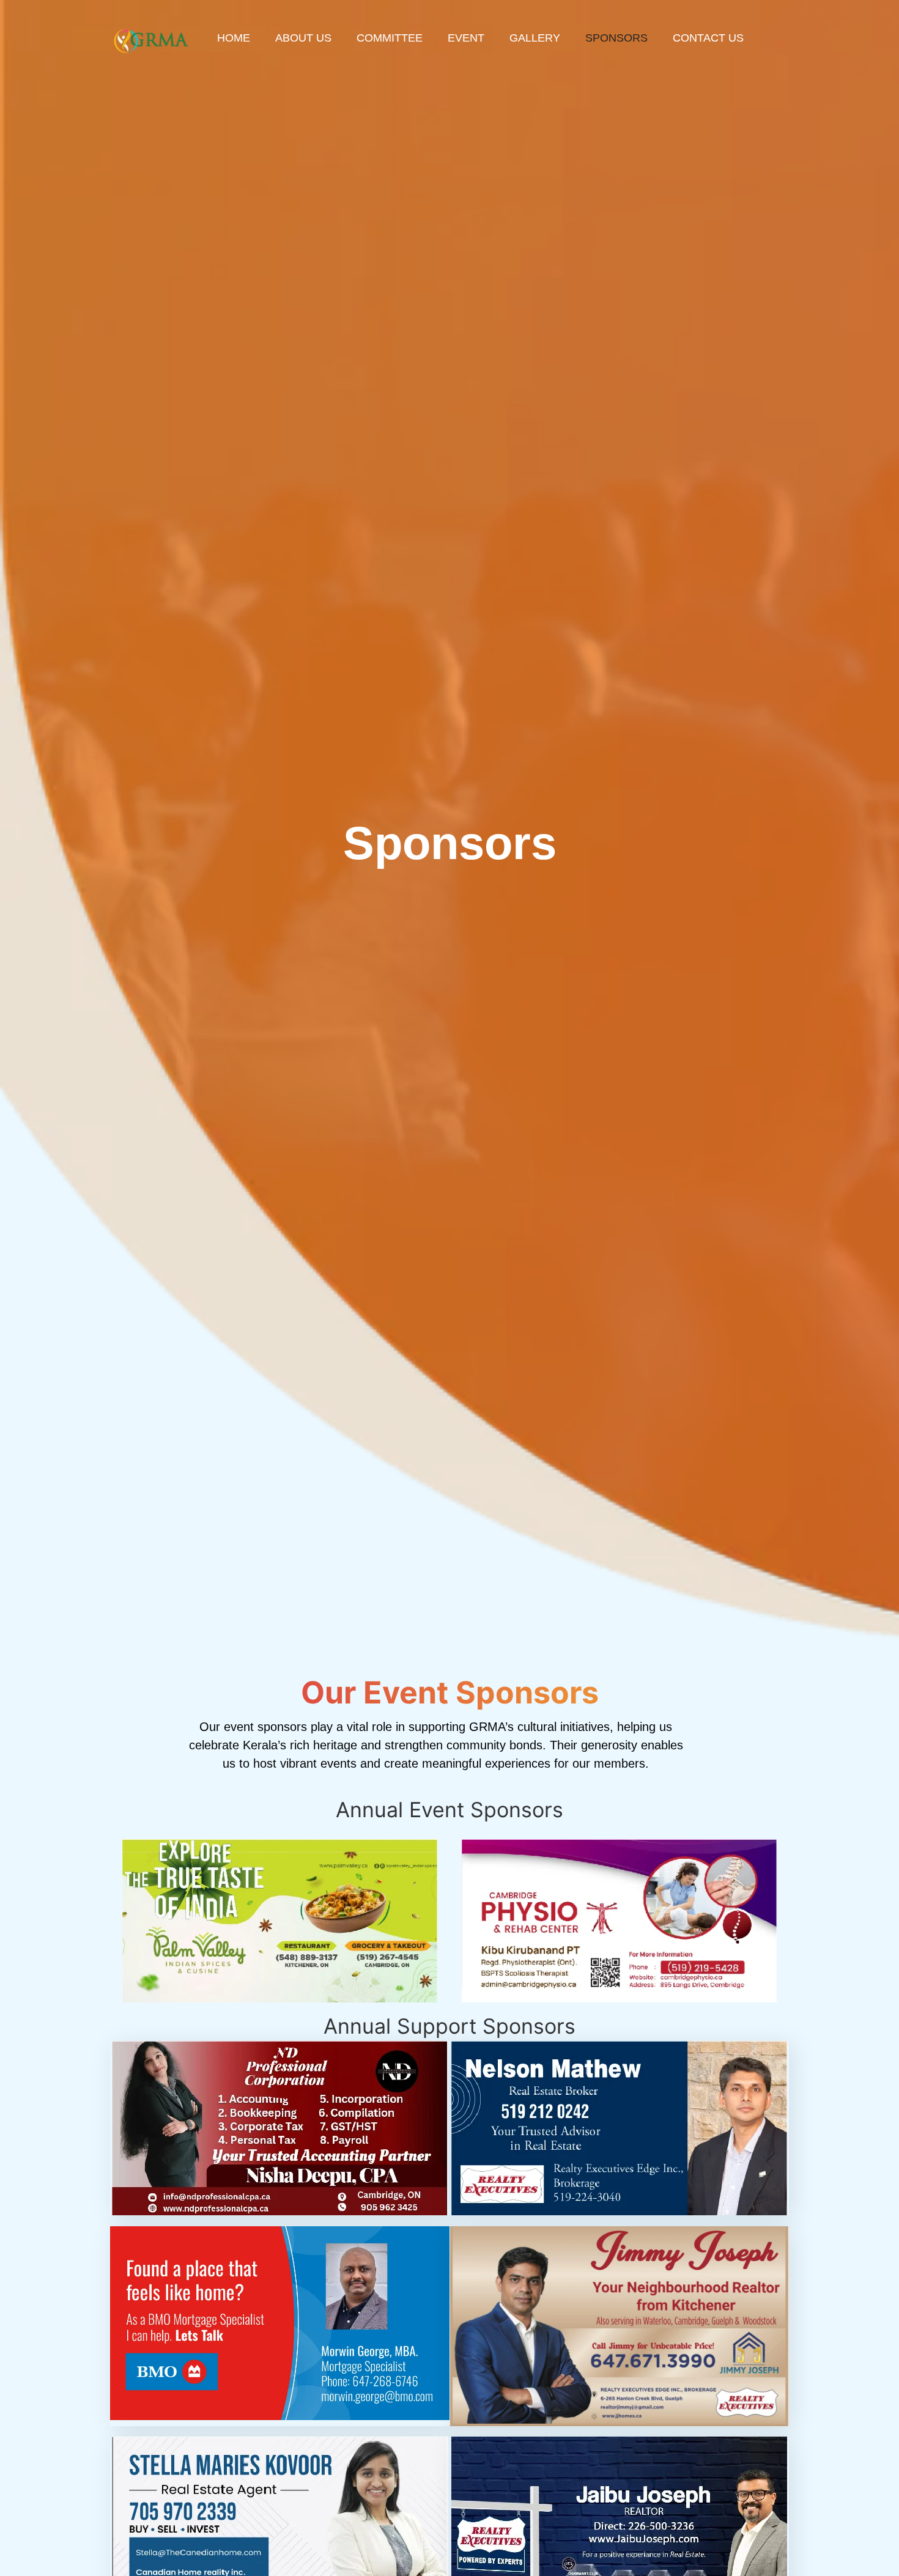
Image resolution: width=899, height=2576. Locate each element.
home (234, 38)
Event (466, 38)
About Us (303, 38)
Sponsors (616, 38)
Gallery (535, 38)
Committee (390, 38)
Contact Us (708, 38)
